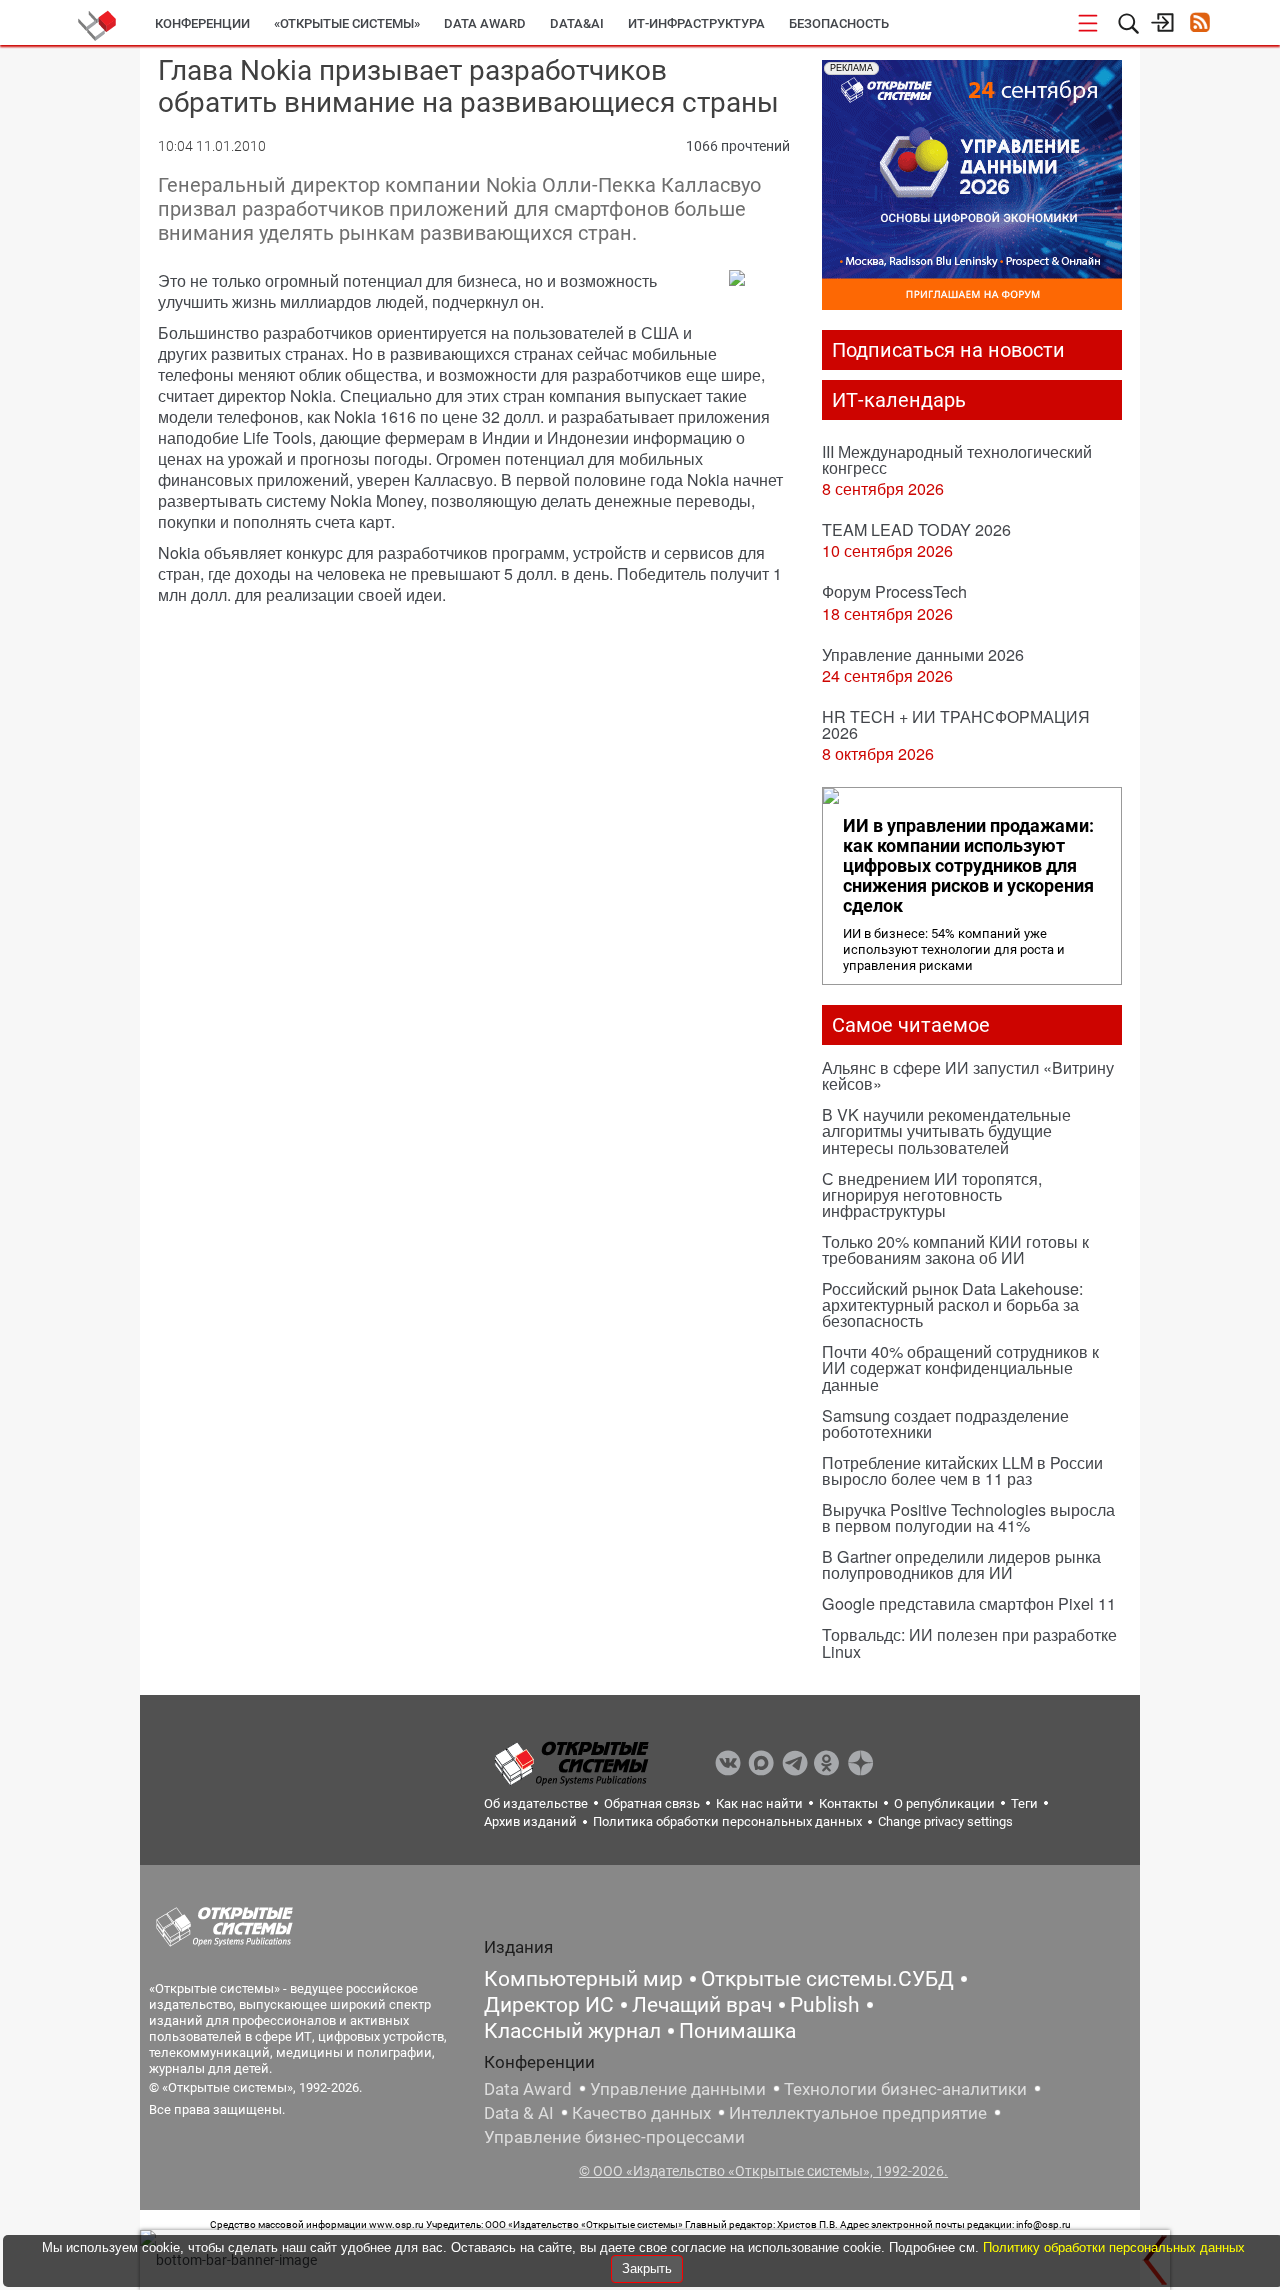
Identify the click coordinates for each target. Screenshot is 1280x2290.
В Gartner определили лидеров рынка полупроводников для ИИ (961, 1564)
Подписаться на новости (948, 350)
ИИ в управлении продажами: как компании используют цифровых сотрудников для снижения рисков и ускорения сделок (968, 866)
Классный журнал (572, 2031)
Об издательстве (536, 1803)
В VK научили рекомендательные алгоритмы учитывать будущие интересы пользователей (946, 1130)
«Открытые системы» (347, 23)
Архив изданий (530, 1821)
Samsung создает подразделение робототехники (945, 1423)
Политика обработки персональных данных (727, 1821)
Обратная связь (652, 1803)
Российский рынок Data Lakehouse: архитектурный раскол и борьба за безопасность (952, 1304)
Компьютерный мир (583, 1979)
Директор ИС (549, 2005)
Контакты (848, 1803)
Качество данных (641, 2113)
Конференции (202, 23)
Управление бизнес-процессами (614, 2137)
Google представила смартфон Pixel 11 (969, 1603)
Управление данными (678, 2089)
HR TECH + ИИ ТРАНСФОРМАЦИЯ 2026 (956, 724)
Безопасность (839, 23)
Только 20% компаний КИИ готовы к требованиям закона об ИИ (955, 1249)
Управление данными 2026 (923, 654)
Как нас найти (759, 1803)
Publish (825, 2005)
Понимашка (737, 2031)
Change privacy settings (945, 1821)
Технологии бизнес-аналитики (905, 2089)
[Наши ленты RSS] (1199, 24)
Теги (1024, 1803)
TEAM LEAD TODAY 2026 (916, 529)
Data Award (528, 2089)
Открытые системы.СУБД (827, 1979)
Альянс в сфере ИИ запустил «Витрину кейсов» (968, 1075)
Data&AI (577, 23)
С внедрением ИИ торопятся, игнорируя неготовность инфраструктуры (932, 1194)
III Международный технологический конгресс (957, 459)
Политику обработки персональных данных (1114, 2247)
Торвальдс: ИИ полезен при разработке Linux (969, 1642)
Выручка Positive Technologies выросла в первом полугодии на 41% (968, 1517)
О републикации (944, 1803)
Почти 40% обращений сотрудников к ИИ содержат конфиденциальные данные (960, 1367)
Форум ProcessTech (894, 591)
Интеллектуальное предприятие (858, 2113)
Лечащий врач (702, 2005)
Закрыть (647, 2268)
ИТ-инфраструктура (696, 23)
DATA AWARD (485, 23)
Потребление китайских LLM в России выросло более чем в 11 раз (962, 1470)
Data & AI (519, 2113)
